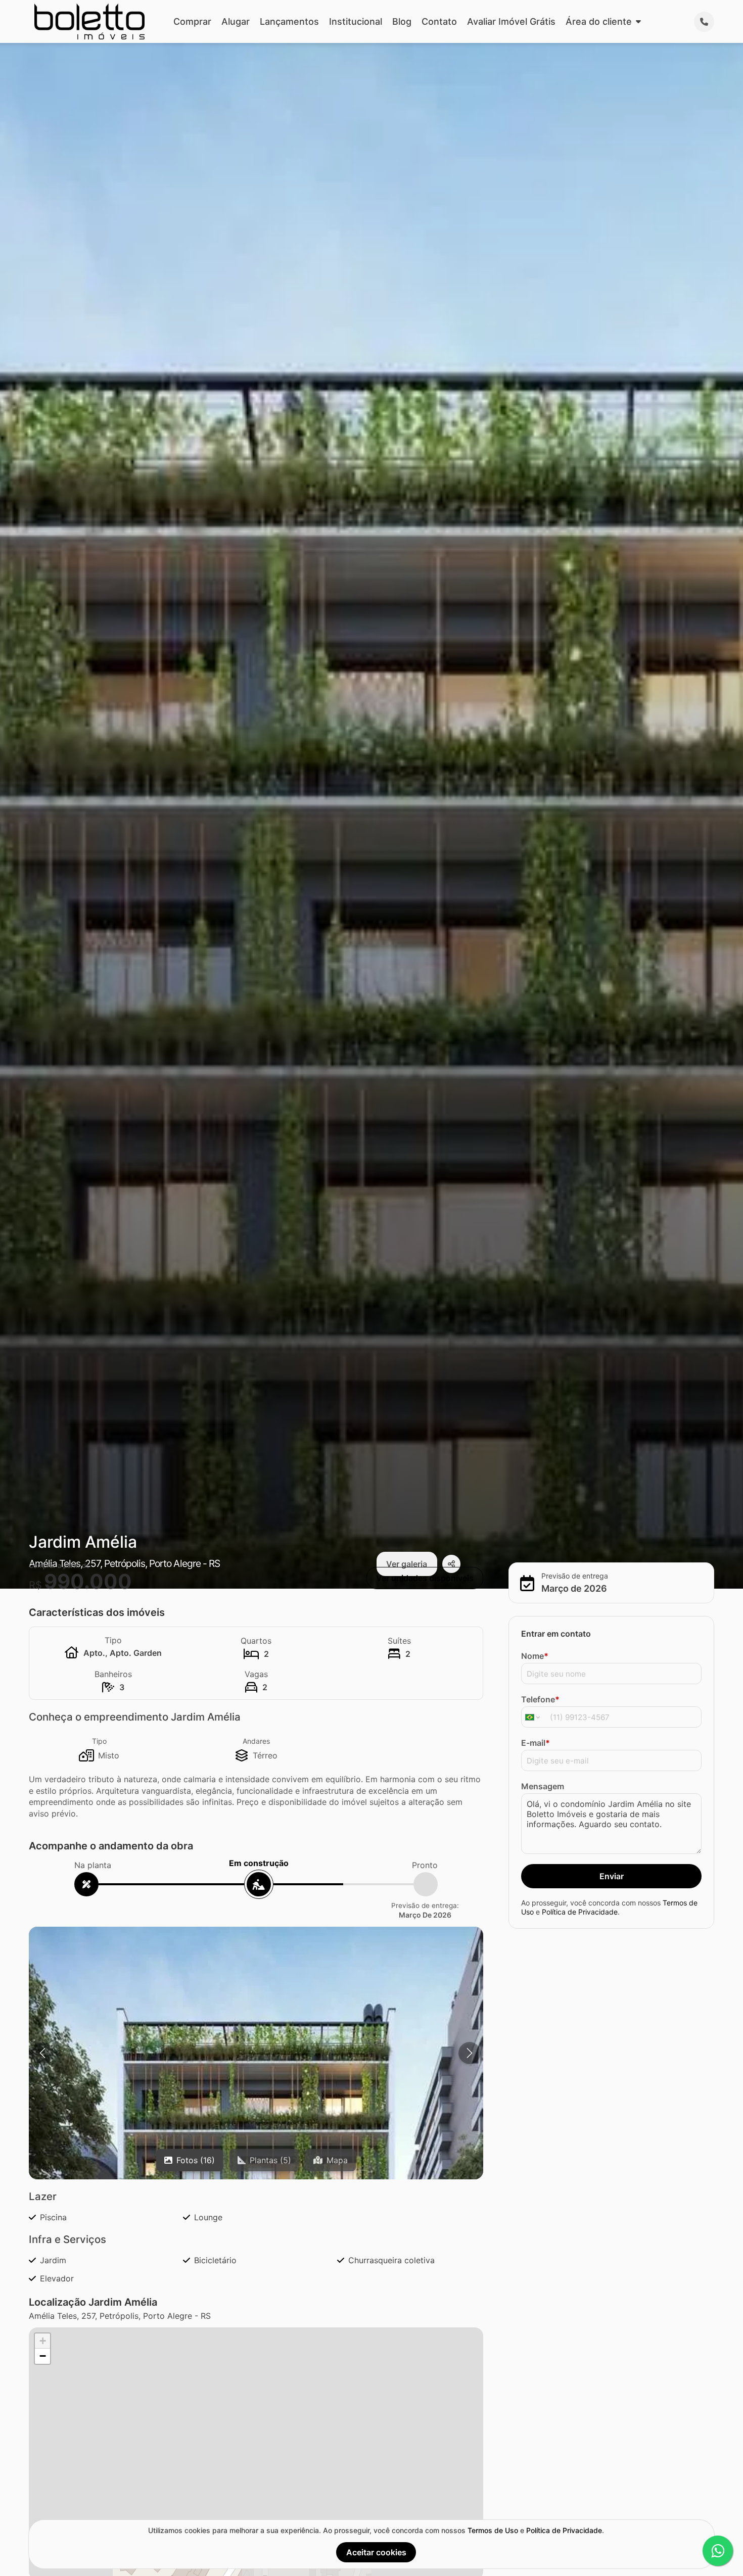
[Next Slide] (470, 2053)
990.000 (88, 1581)
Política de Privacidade (580, 1911)
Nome (535, 1656)
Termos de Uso (493, 2530)
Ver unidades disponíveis (425, 1578)
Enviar (612, 1876)
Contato (439, 21)
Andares (256, 1741)
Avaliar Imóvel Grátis (511, 21)
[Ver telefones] (704, 22)
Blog (402, 21)
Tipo (99, 1741)
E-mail (536, 1743)
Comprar (192, 21)
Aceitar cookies (376, 2552)
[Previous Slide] (42, 2053)
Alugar (236, 21)
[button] (42, 2341)
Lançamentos (289, 21)
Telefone (540, 1699)
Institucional (356, 21)
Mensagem (543, 1786)
